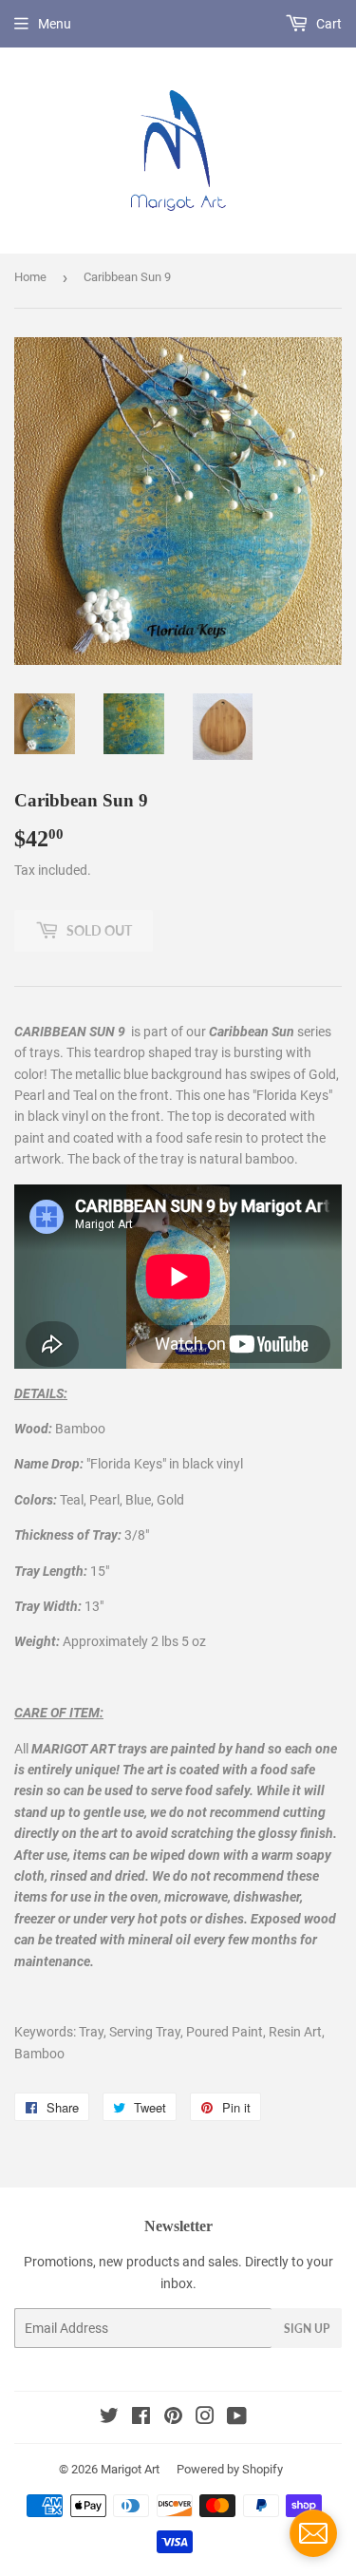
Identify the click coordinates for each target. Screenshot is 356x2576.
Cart (328, 24)
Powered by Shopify (230, 2469)
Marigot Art (130, 2469)
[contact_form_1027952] (313, 2533)
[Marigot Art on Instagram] (205, 2418)
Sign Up (307, 2329)
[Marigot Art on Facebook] (141, 2418)
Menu (55, 24)
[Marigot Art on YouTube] (237, 2418)
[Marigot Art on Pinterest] (173, 2418)
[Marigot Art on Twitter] (109, 2418)
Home (30, 277)
